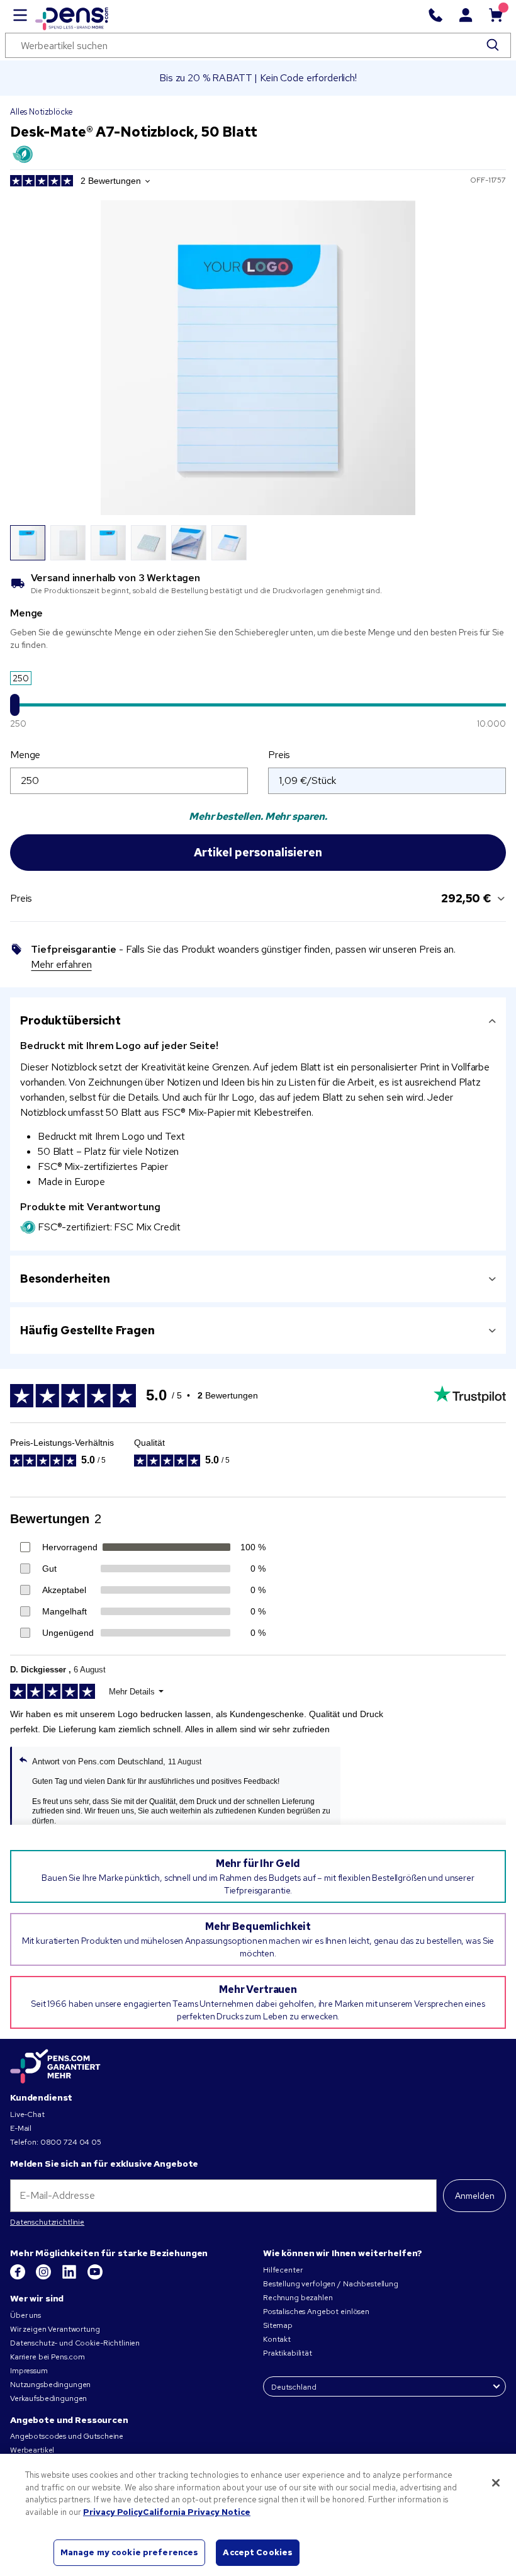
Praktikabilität (288, 2353)
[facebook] (19, 2277)
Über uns (25, 2315)
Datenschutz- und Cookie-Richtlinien (75, 2343)
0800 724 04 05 (71, 2142)
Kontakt (277, 2339)
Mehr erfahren (61, 964)
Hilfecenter (283, 2270)
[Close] (496, 2483)
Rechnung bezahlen (298, 2298)
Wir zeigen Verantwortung (55, 2329)
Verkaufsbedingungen (48, 2398)
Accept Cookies (258, 2552)
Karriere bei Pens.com (48, 2357)
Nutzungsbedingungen (50, 2385)
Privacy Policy (113, 2512)
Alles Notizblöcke (42, 112)
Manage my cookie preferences (130, 2552)
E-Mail (21, 2128)
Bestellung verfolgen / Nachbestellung (331, 2284)
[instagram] (44, 2277)
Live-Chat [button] (27, 2114)
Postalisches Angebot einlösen (316, 2312)
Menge (25, 755)
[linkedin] (70, 2277)
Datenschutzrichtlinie (47, 2222)
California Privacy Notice (197, 2512)
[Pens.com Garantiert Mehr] (55, 2067)
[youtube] (95, 2277)
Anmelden (475, 2196)
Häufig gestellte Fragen (87, 1330)
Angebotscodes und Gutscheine (67, 2436)
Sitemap (278, 2325)
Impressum (29, 2371)
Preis (279, 755)
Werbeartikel (32, 2450)
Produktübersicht (70, 1020)
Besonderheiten (65, 1279)
